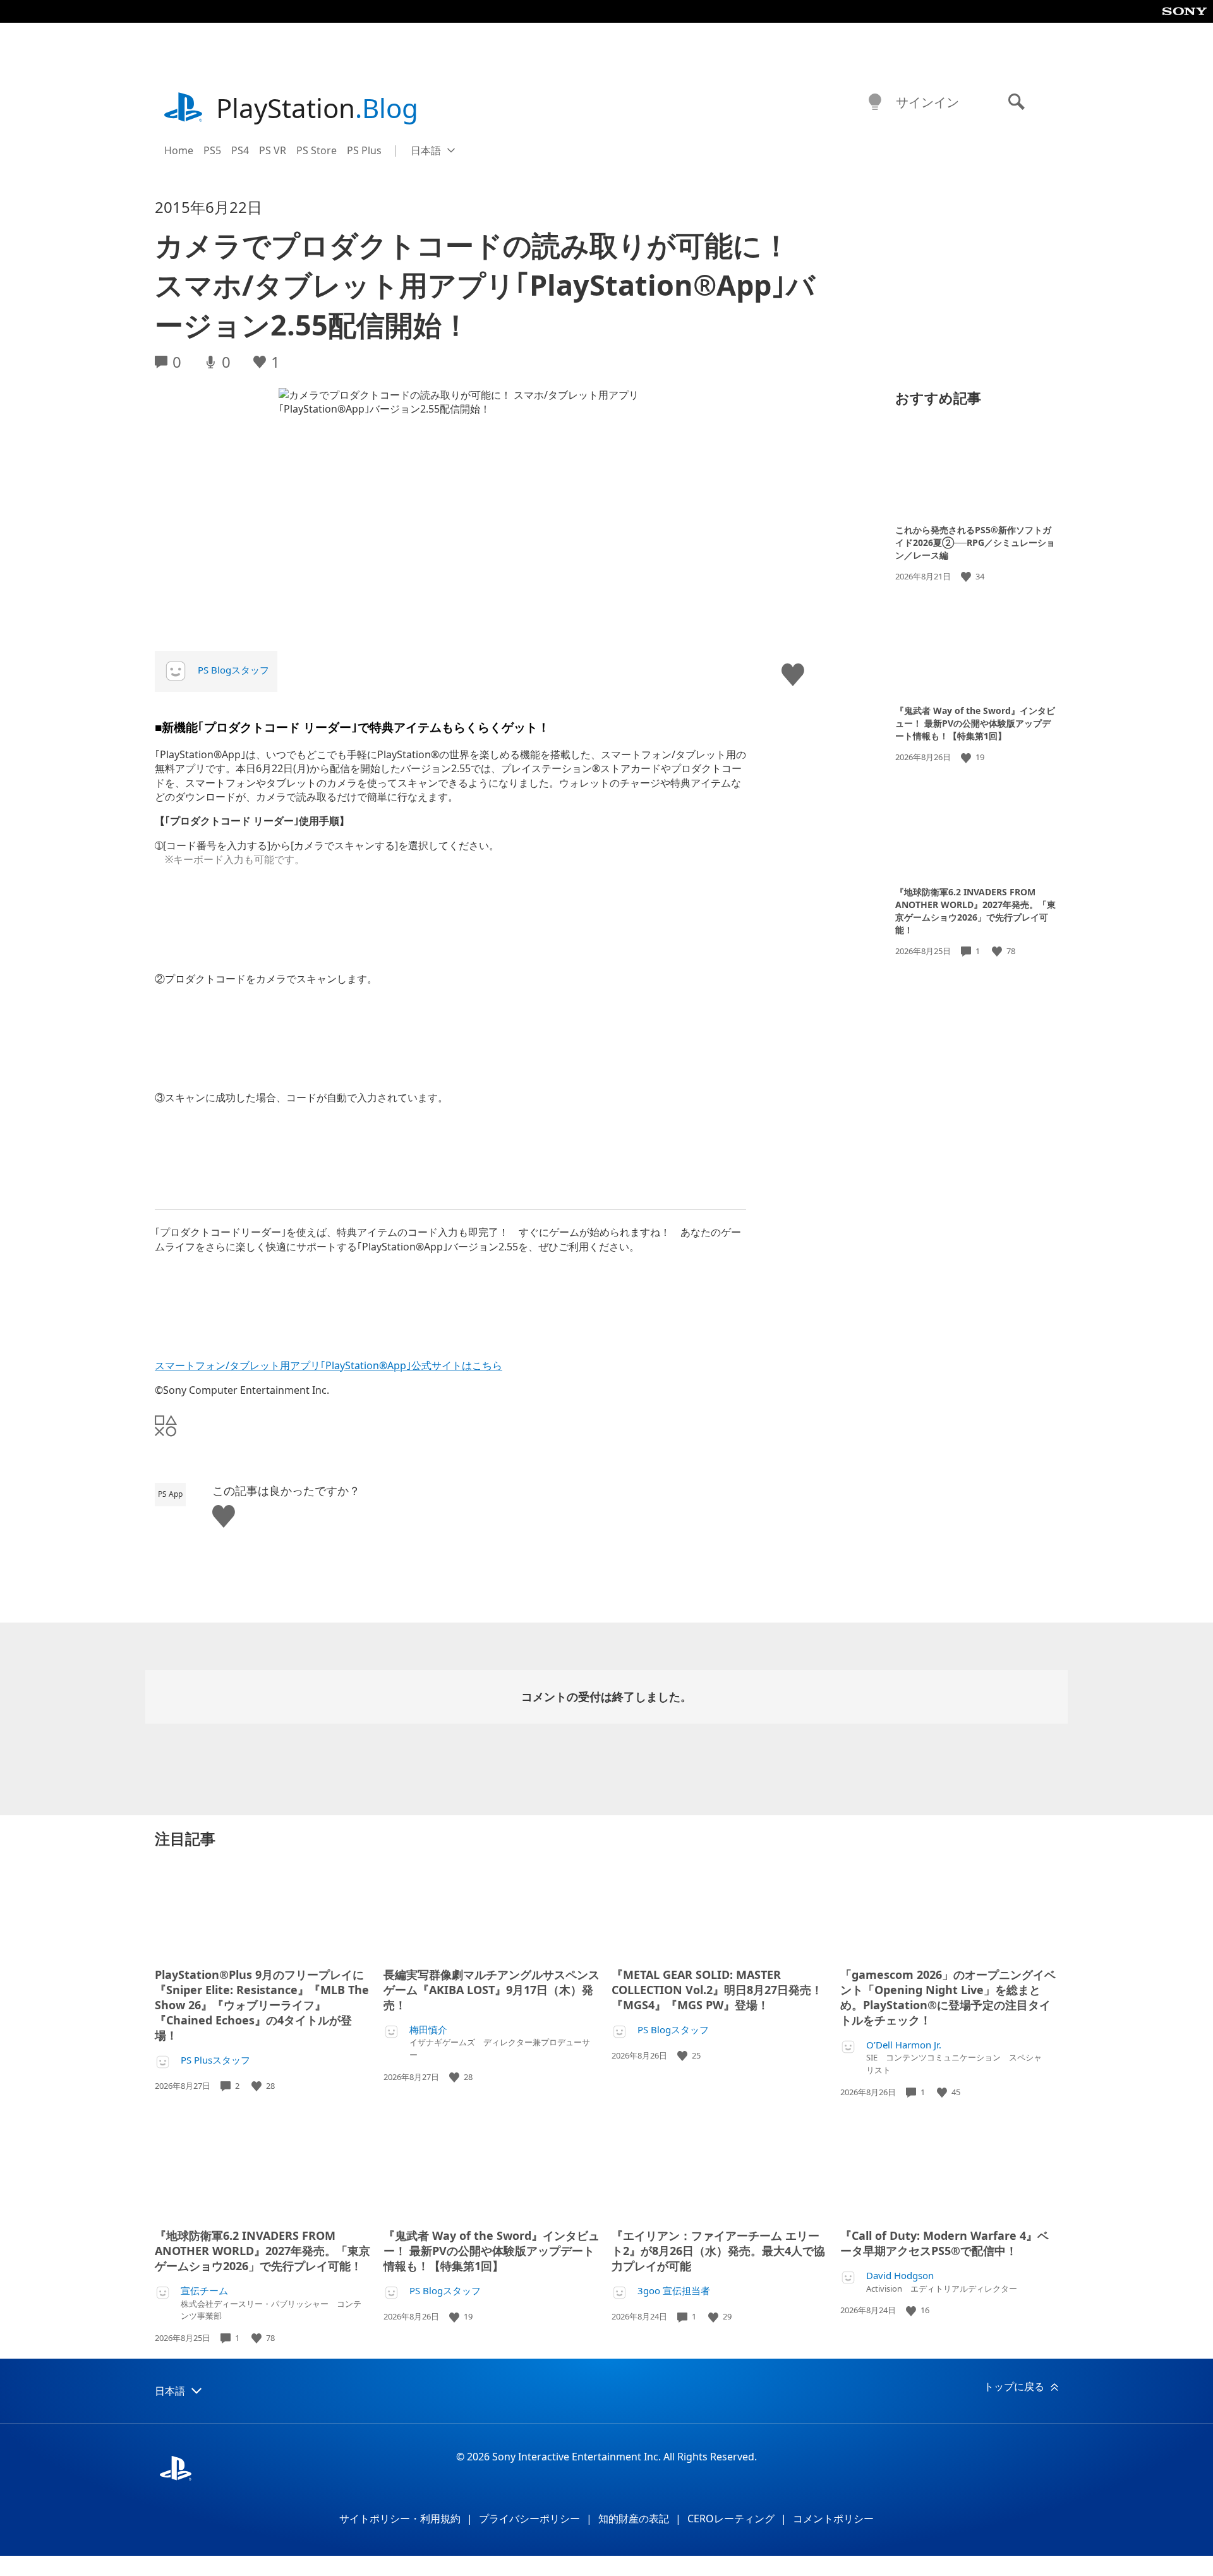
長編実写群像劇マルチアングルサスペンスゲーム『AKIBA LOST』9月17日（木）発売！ (492, 1990)
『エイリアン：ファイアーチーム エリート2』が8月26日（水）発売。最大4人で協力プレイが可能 (718, 2251)
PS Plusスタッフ (215, 2060)
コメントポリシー (833, 2519)
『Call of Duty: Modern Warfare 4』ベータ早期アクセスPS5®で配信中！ (944, 2243)
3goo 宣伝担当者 (674, 2291)
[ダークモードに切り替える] (875, 102)
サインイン (927, 102)
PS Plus (364, 150)
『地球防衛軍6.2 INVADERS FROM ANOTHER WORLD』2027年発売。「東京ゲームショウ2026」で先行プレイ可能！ (975, 911)
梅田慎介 (428, 2030)
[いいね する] (967, 577)
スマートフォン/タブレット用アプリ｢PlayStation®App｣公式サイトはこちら (329, 1365)
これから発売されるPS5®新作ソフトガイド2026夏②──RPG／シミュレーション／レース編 (975, 542)
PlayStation (317, 108)
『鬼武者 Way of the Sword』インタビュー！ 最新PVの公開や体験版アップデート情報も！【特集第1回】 (975, 723)
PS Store (317, 150)
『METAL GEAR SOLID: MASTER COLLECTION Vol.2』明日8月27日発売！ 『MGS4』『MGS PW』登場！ (717, 1990)
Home (179, 150)
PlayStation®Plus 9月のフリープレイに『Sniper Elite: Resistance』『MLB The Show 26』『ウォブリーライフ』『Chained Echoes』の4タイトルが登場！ (262, 2005)
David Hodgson (900, 2276)
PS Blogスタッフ (233, 670)
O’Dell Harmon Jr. (904, 2045)
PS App (170, 1494)
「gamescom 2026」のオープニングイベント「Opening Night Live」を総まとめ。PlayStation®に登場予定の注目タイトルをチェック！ (948, 1997)
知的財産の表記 (634, 2519)
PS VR (273, 150)
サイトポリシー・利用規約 (400, 2519)
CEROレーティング (731, 2519)
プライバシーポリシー (529, 2519)
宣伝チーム (204, 2291)
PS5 (212, 150)
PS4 (240, 150)
